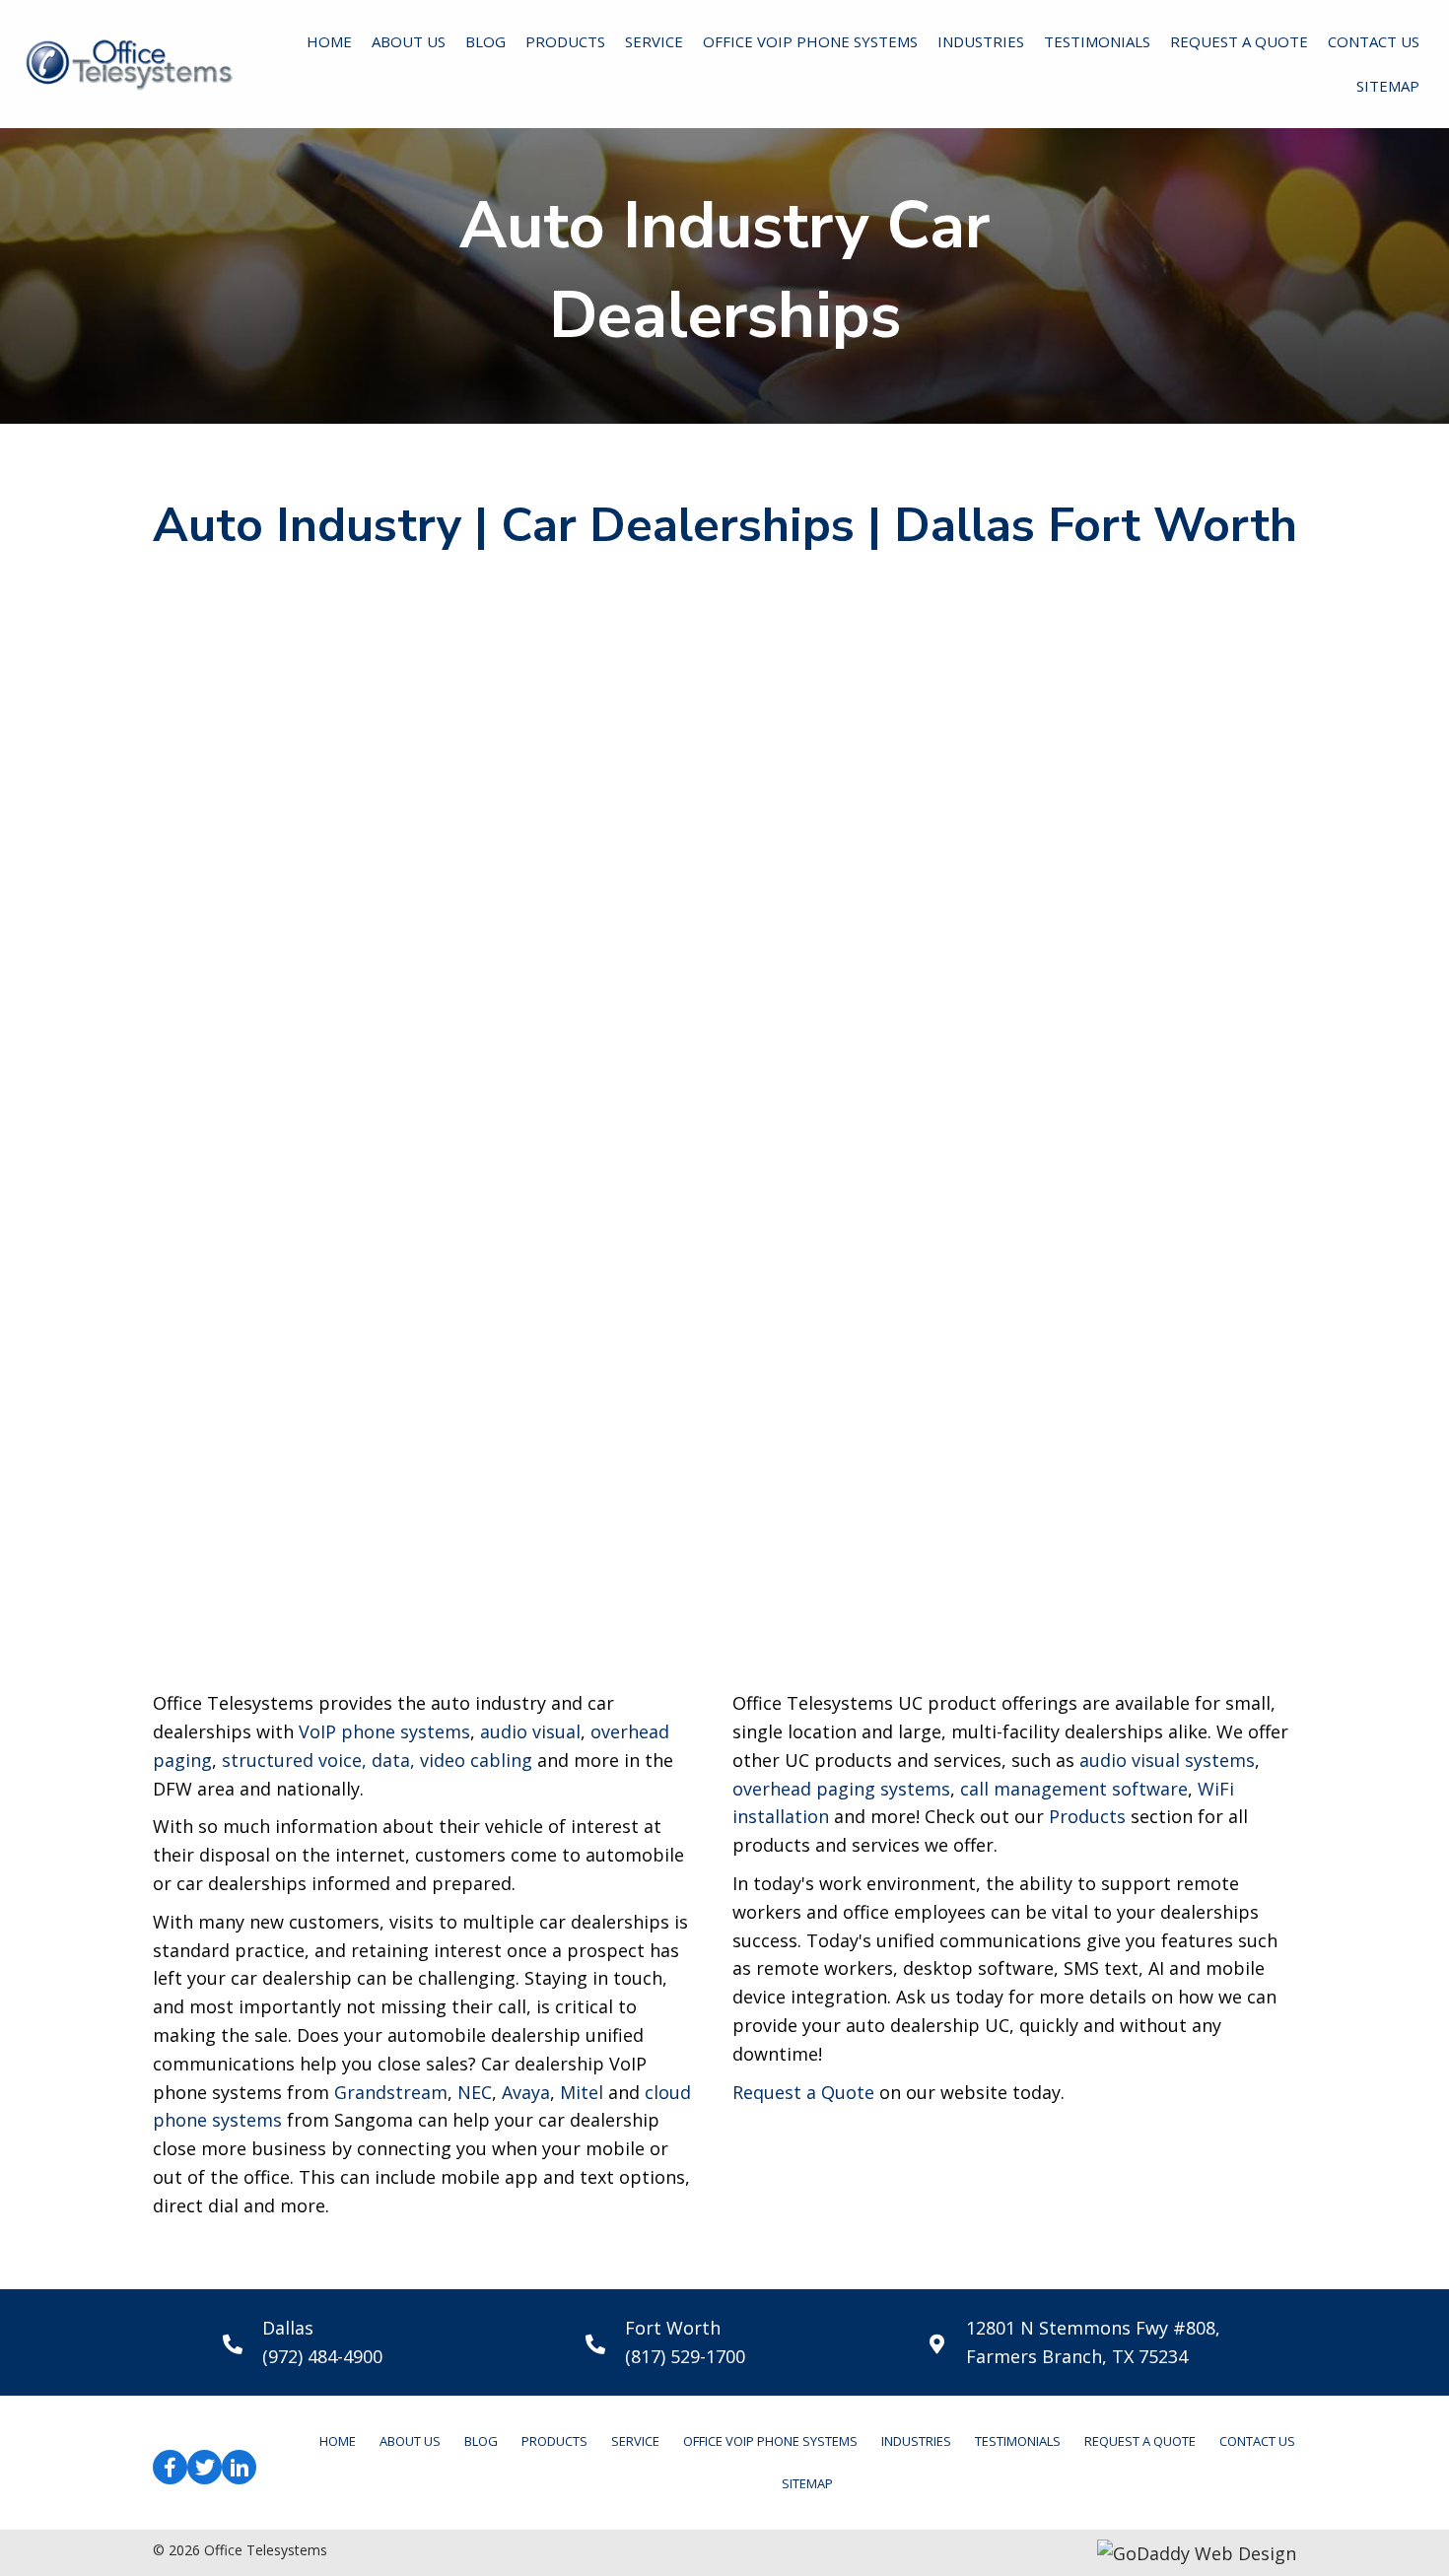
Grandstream (391, 2092)
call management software (1074, 1789)
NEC (475, 2092)
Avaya (526, 2092)
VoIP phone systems (384, 1731)
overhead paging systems (841, 1789)
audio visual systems (1167, 1760)
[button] (170, 2467)
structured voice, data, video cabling (377, 1760)
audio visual (530, 1731)
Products (1087, 1816)
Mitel (582, 2092)
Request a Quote (803, 2092)
